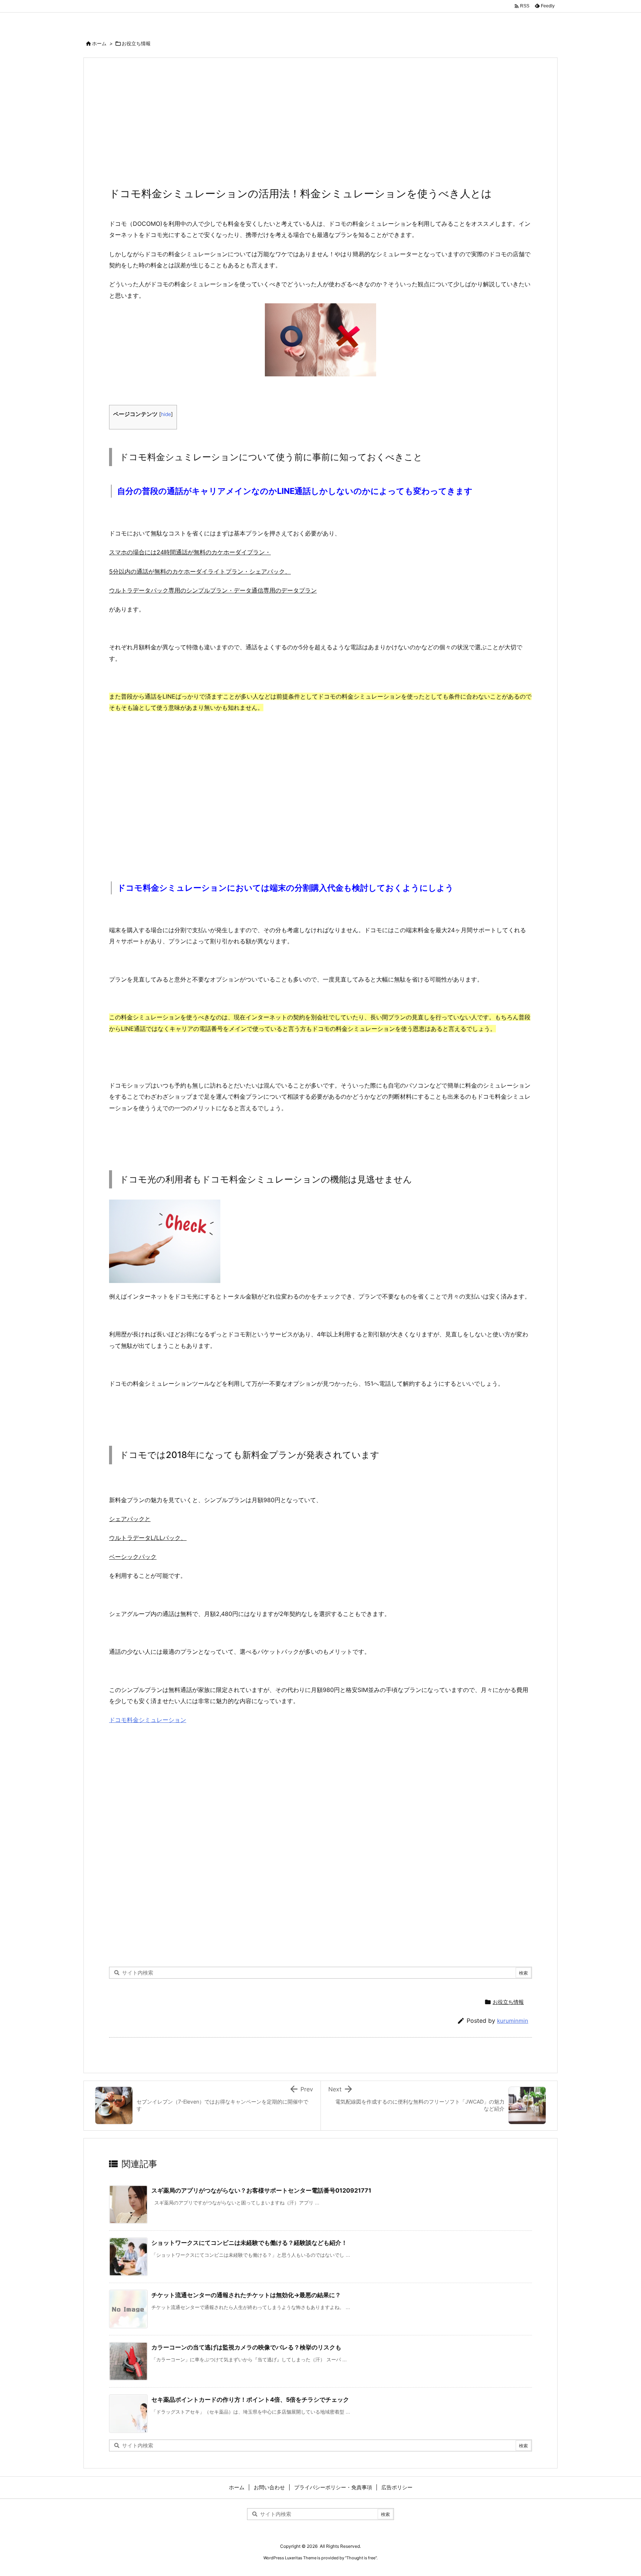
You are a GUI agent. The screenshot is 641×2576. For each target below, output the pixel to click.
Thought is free (361, 2558)
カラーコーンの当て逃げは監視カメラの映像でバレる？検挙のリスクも (246, 2347)
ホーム (99, 43)
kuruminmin (513, 2021)
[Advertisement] (320, 126)
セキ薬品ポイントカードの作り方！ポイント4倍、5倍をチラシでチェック (250, 2399)
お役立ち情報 (136, 43)
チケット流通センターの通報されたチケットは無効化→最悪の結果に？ (246, 2295)
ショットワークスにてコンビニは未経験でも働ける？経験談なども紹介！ (249, 2243)
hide (166, 414)
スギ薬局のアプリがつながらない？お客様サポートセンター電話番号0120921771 (261, 2190)
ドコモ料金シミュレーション (148, 1720)
